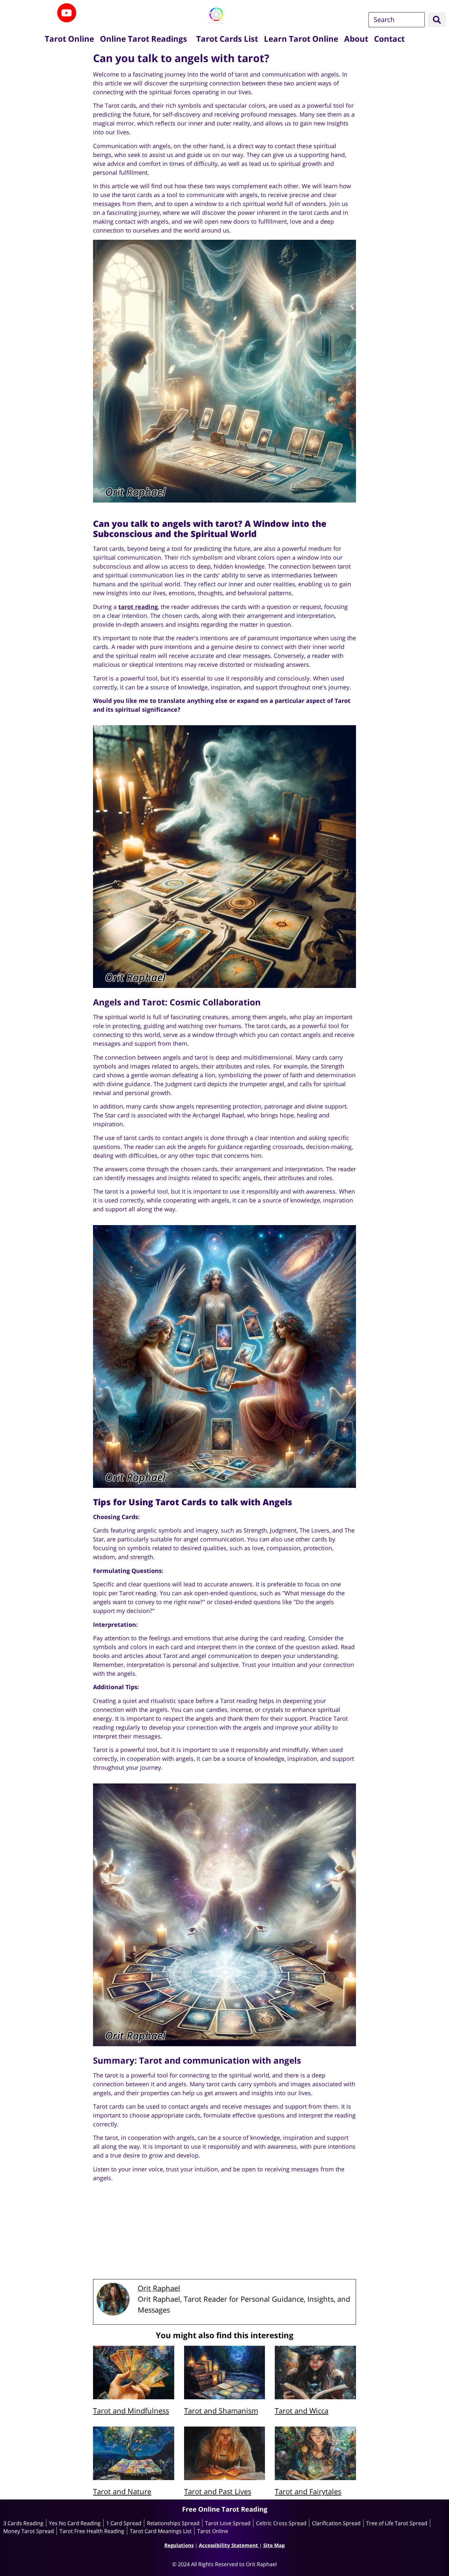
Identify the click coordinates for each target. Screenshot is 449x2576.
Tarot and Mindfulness (131, 2410)
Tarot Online (69, 39)
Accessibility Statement (228, 2545)
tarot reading (138, 607)
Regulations (179, 2545)
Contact (389, 39)
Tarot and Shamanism (221, 2410)
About (356, 39)
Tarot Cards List (227, 39)
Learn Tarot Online (301, 39)
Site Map (274, 2545)
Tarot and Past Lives (218, 2491)
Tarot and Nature (122, 2491)
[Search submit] (437, 20)
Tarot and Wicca (302, 2410)
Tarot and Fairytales (308, 2491)
